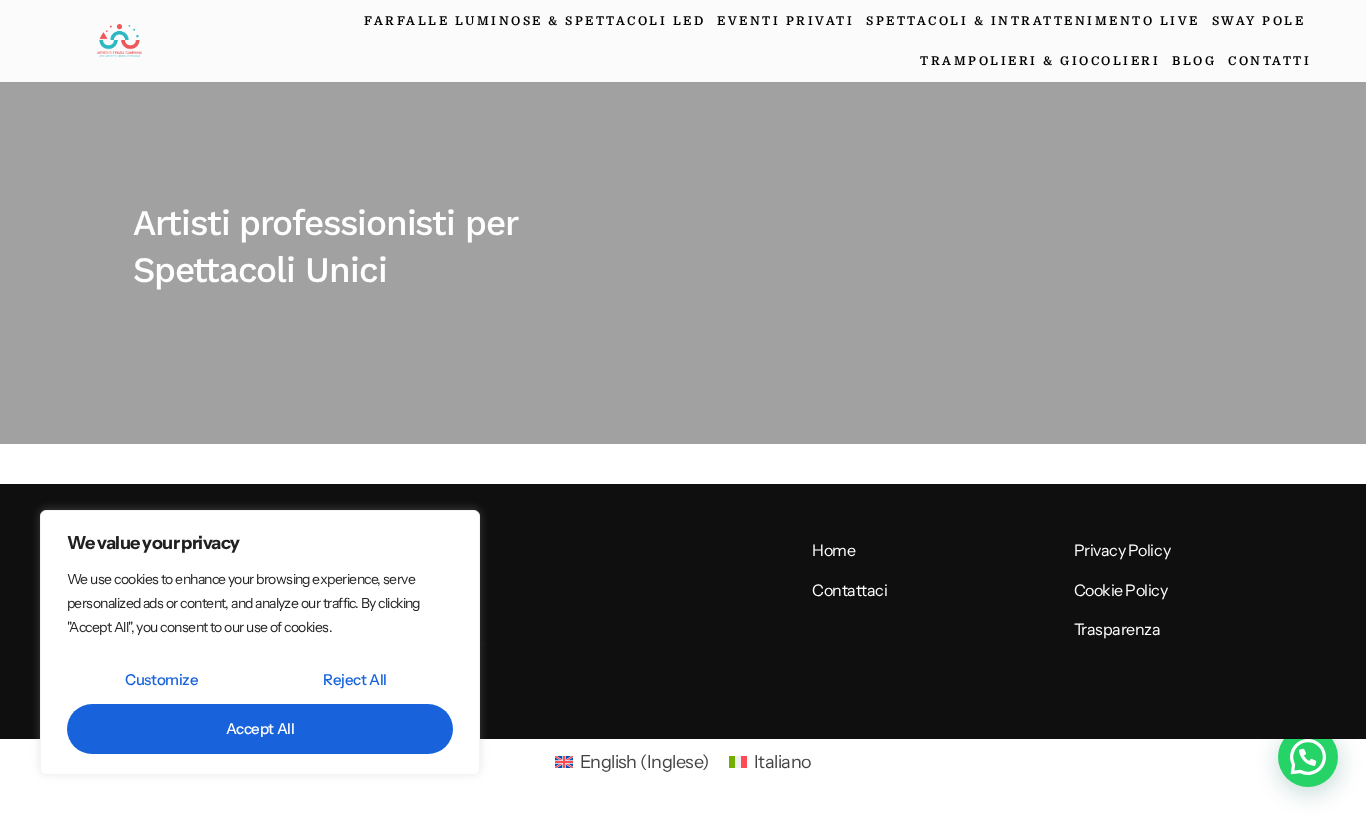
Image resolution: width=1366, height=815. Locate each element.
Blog (1194, 61)
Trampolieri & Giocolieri (1040, 61)
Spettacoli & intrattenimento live (1033, 21)
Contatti (1269, 61)
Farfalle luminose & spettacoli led (534, 21)
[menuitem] (632, 762)
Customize (161, 679)
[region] (260, 642)
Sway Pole (1259, 21)
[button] (1308, 757)
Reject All (355, 679)
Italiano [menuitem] (783, 762)
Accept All (260, 728)
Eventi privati (785, 21)
